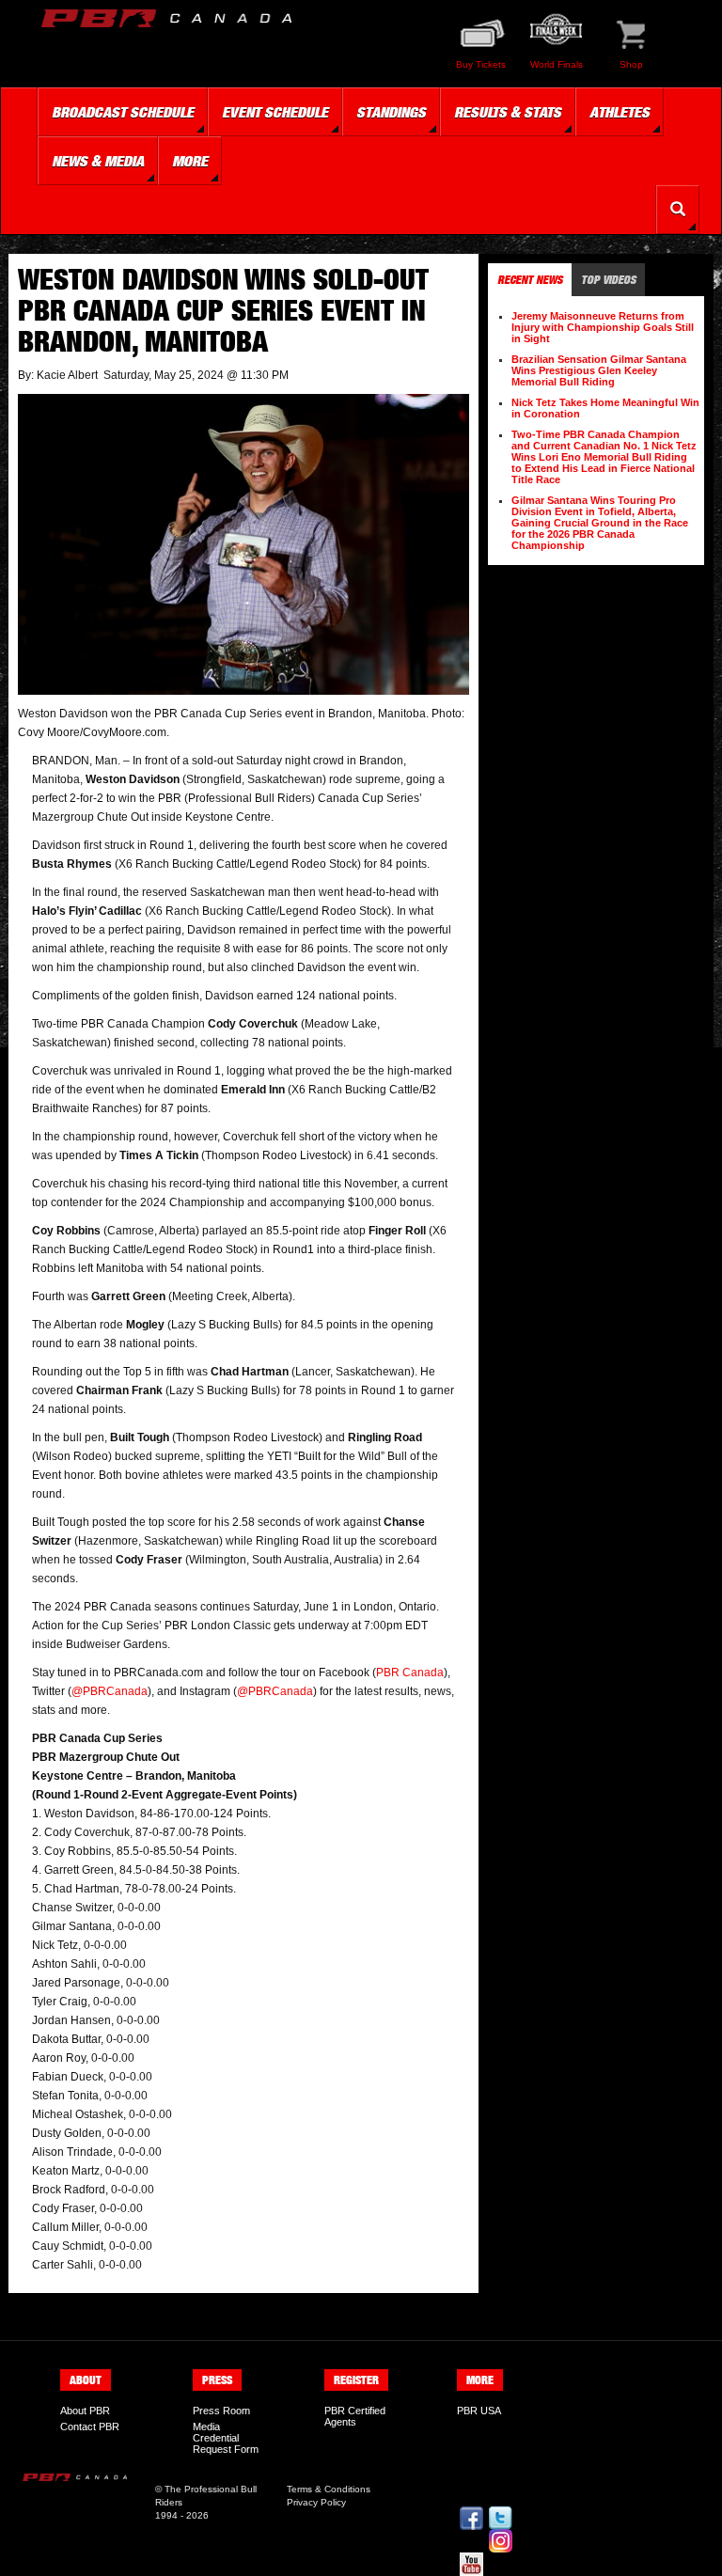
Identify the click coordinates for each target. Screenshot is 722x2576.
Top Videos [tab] (608, 280)
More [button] (190, 161)
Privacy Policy (316, 2502)
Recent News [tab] (530, 280)
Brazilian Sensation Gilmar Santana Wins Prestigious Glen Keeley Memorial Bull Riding (599, 370)
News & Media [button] (98, 161)
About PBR (85, 2411)
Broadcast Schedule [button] (123, 112)
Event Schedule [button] (275, 112)
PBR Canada (410, 1673)
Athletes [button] (620, 112)
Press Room (221, 2411)
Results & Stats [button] (508, 112)
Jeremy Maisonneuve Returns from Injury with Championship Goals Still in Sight (603, 327)
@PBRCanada (110, 1691)
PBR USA (479, 2411)
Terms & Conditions (329, 2489)
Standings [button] (391, 112)
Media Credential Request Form (226, 2438)
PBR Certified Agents (355, 2416)
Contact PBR (90, 2427)
